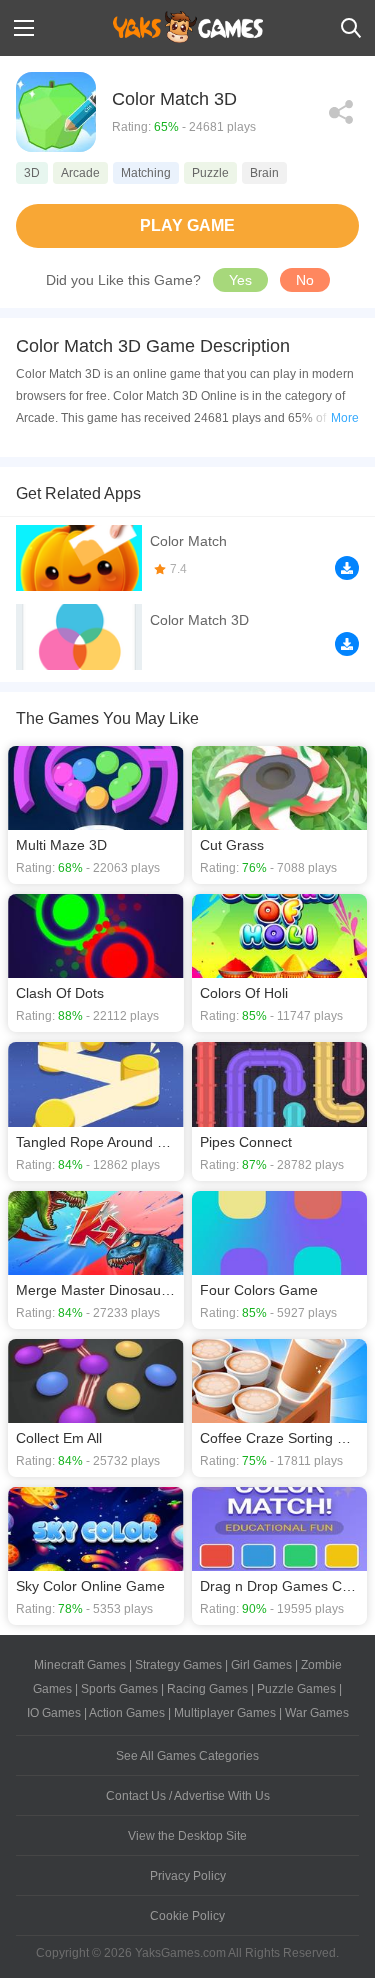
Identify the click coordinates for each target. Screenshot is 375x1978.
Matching (146, 173)
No (305, 280)
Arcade (80, 173)
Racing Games (207, 1689)
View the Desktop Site (187, 1836)
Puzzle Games (296, 1689)
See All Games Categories (187, 1756)
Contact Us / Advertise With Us (188, 1796)
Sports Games (119, 1689)
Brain (264, 173)
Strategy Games (178, 1665)
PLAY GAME (187, 225)
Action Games (127, 1713)
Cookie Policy (187, 1916)
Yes (240, 280)
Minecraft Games (80, 1665)
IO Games (54, 1713)
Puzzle (210, 173)
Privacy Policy (188, 1876)
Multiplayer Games (225, 1713)
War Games (317, 1713)
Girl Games (261, 1665)
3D (32, 173)
